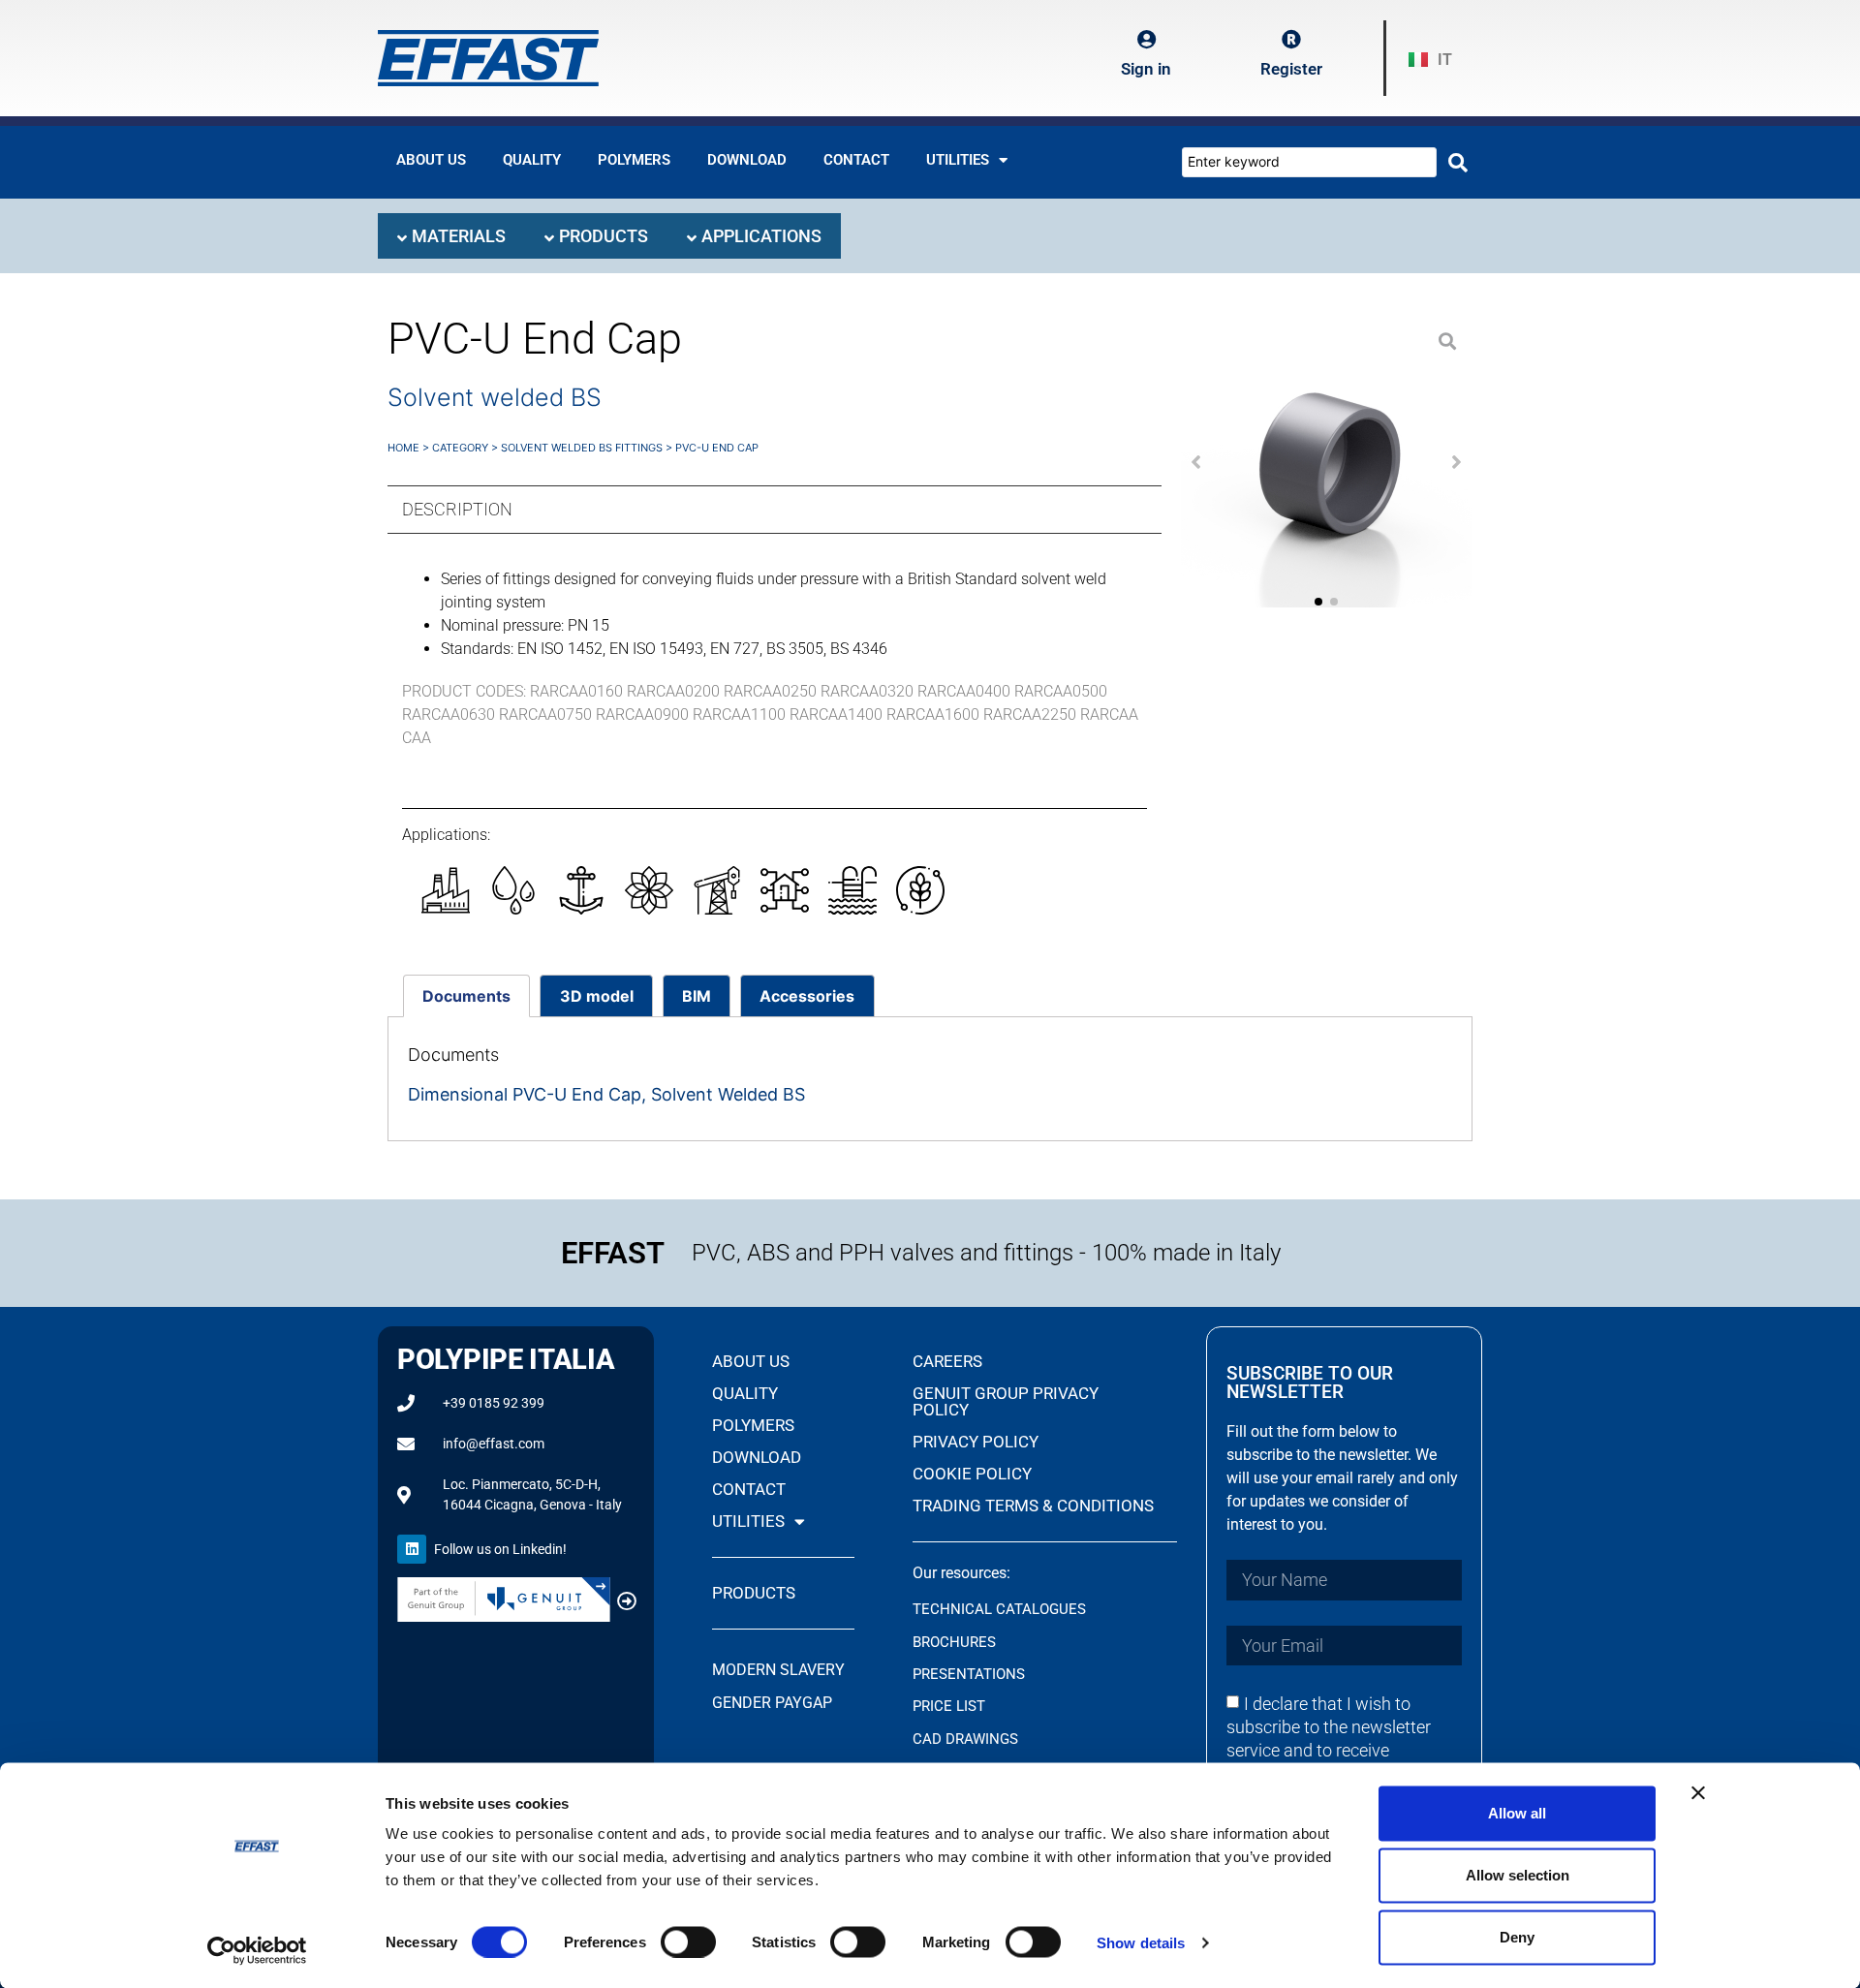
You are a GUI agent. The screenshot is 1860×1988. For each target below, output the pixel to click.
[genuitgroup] (627, 1601)
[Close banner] (1698, 1793)
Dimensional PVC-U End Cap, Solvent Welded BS (606, 1094)
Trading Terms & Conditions (1033, 1506)
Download (747, 160)
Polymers (634, 160)
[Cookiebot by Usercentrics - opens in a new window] (257, 1950)
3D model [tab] (597, 996)
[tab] (451, 236)
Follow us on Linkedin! (500, 1549)
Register (1291, 69)
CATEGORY (460, 448)
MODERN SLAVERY (780, 1670)
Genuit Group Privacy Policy (1006, 1401)
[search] (1458, 163)
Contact (856, 160)
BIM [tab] (697, 996)
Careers (947, 1361)
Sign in (1146, 69)
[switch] (688, 1941)
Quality (532, 160)
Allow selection (1518, 1875)
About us (431, 160)
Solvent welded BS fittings (582, 448)
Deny (1517, 1937)
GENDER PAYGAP (772, 1703)
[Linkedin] (412, 1549)
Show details (1141, 1942)
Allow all (1517, 1813)
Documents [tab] (466, 996)
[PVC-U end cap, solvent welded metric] (1326, 462)
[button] (1196, 462)
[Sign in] (1146, 40)
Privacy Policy (976, 1442)
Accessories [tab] (807, 996)
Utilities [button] (958, 160)
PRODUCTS (754, 1593)
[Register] (1291, 40)
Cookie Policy (972, 1474)
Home (403, 448)
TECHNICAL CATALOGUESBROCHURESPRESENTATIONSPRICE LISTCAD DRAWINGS (999, 1674)
